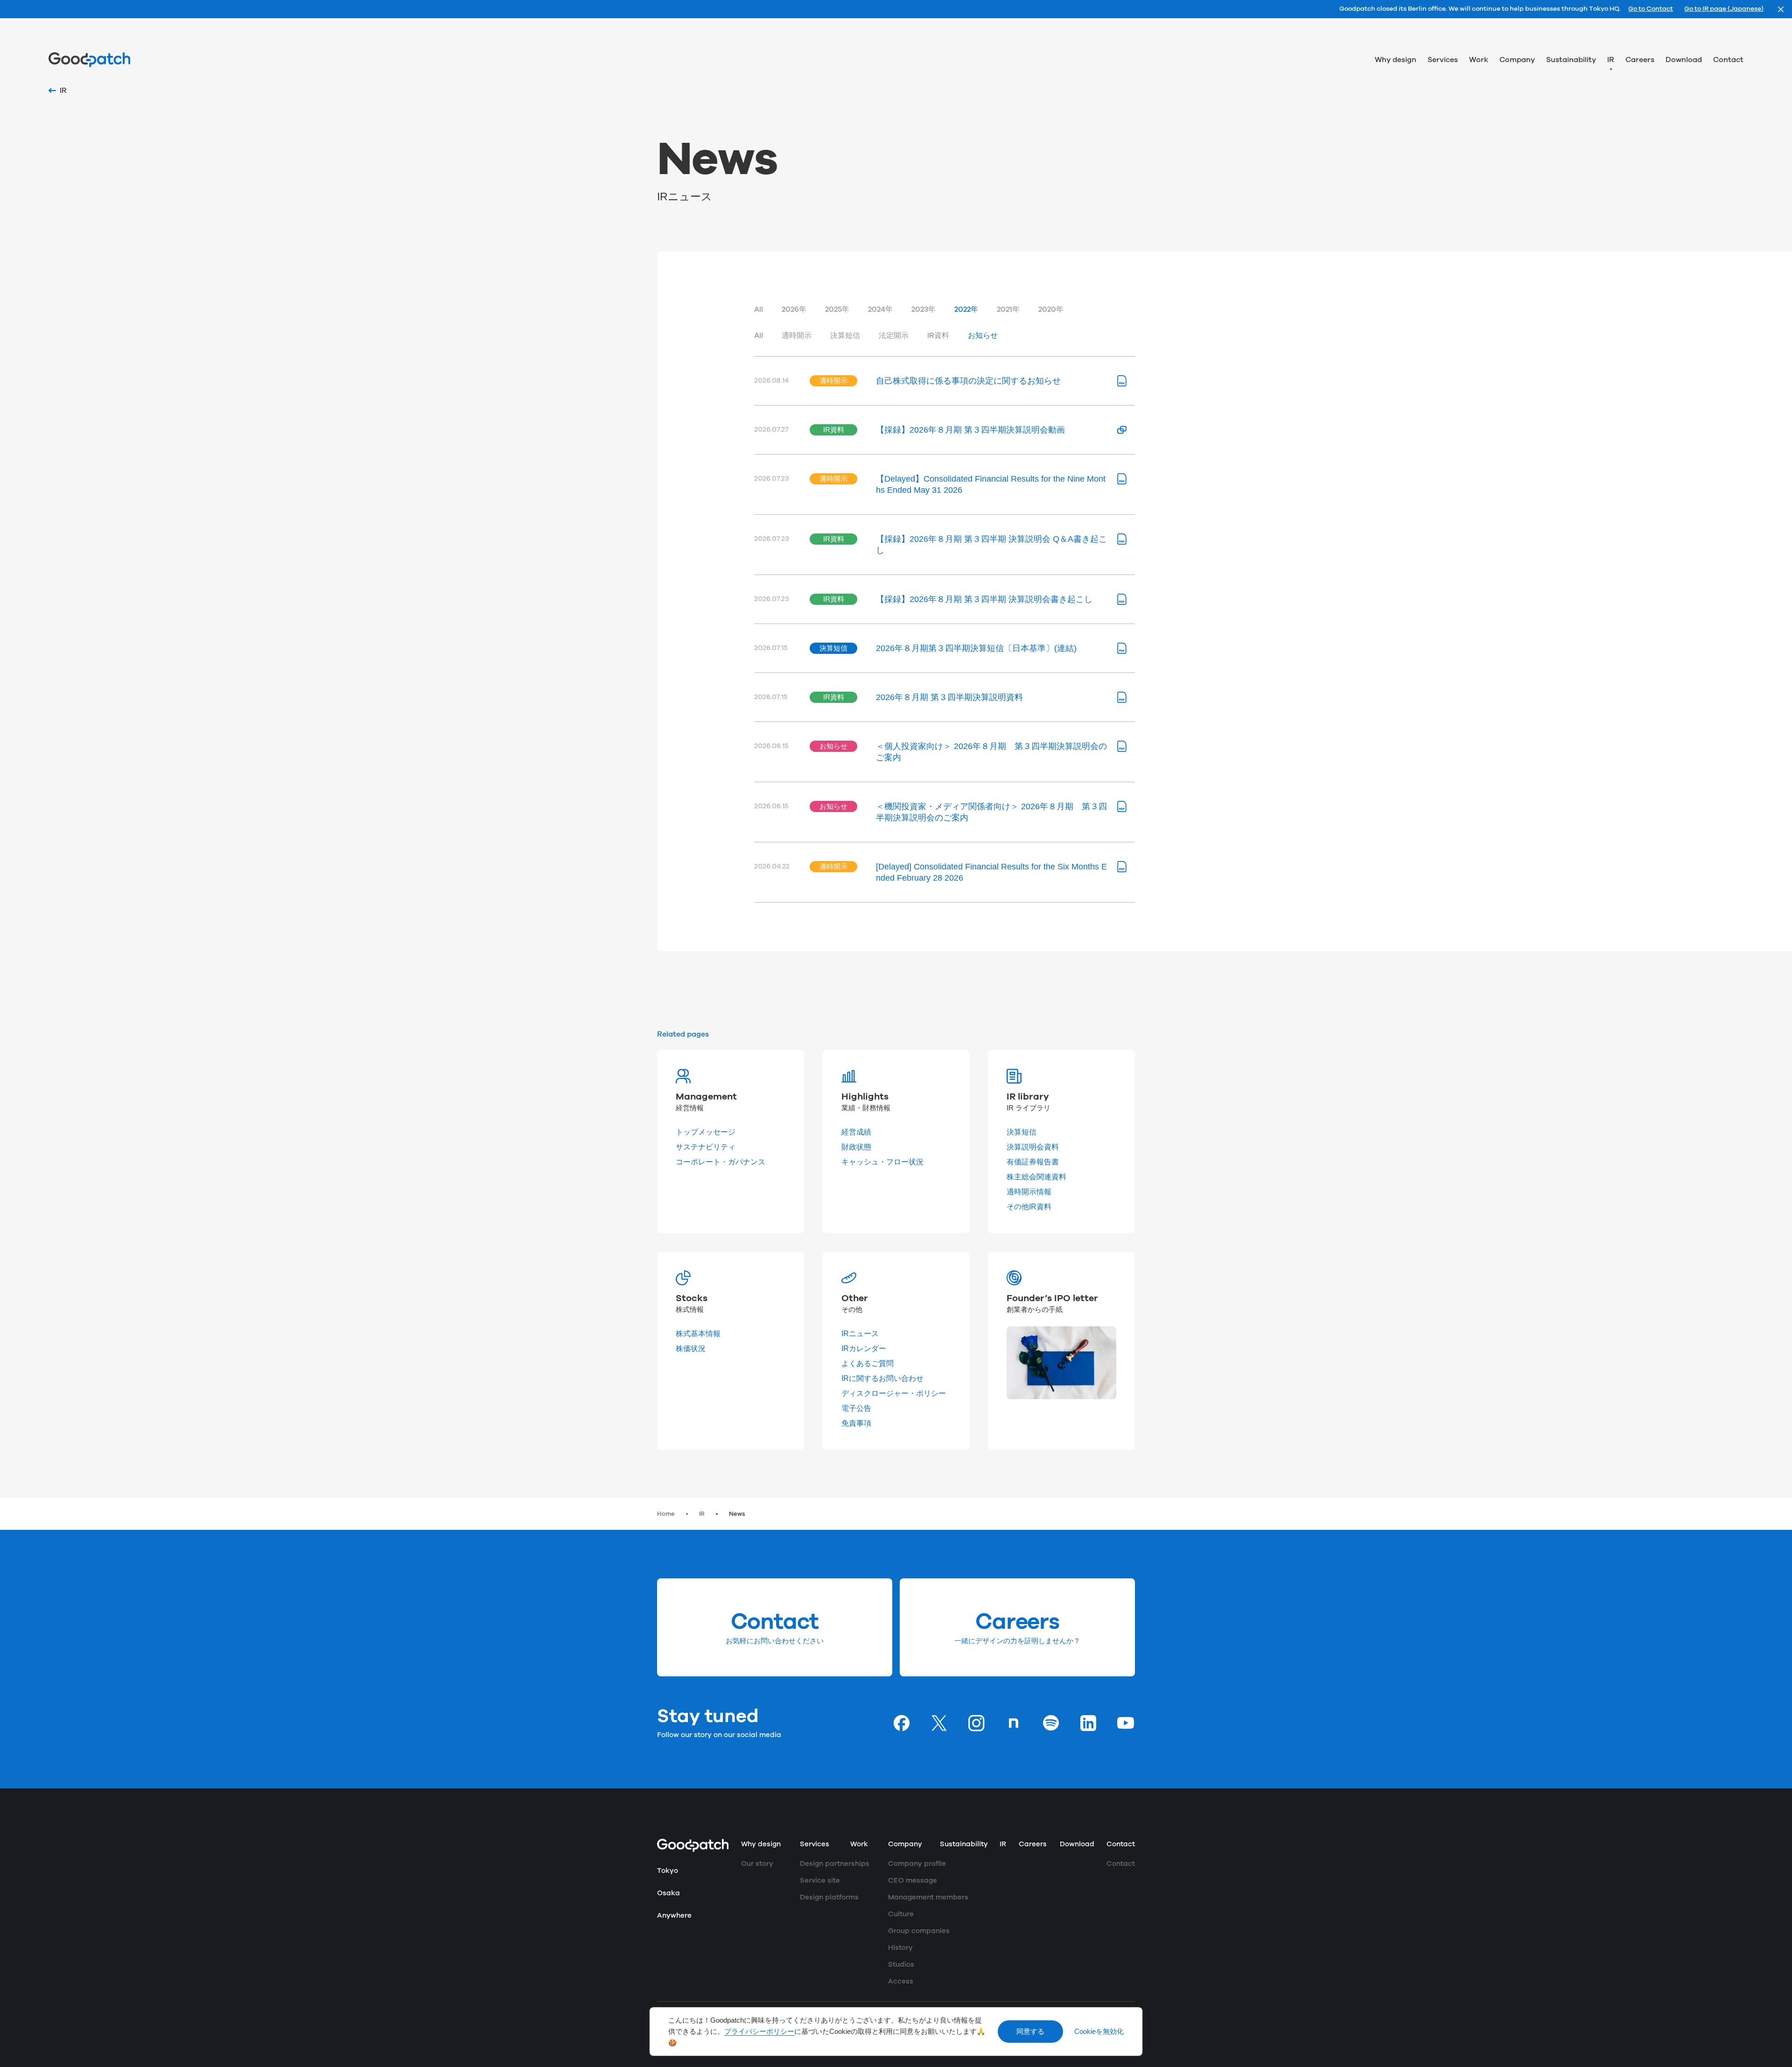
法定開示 (894, 336)
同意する (1030, 2032)
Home (666, 1514)
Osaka (668, 1893)
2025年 (837, 309)
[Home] (89, 60)
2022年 (966, 309)
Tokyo (668, 1871)
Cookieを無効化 (1099, 2032)
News (737, 1514)
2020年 (1051, 309)
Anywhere (674, 1916)
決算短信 (845, 336)
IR (702, 1514)
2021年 (1008, 309)
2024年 (880, 309)
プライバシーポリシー (759, 2032)
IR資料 (938, 336)
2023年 (924, 309)
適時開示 (797, 336)
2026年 (794, 309)
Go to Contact (1651, 9)
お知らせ (983, 336)
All (759, 309)
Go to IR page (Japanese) (1724, 9)
